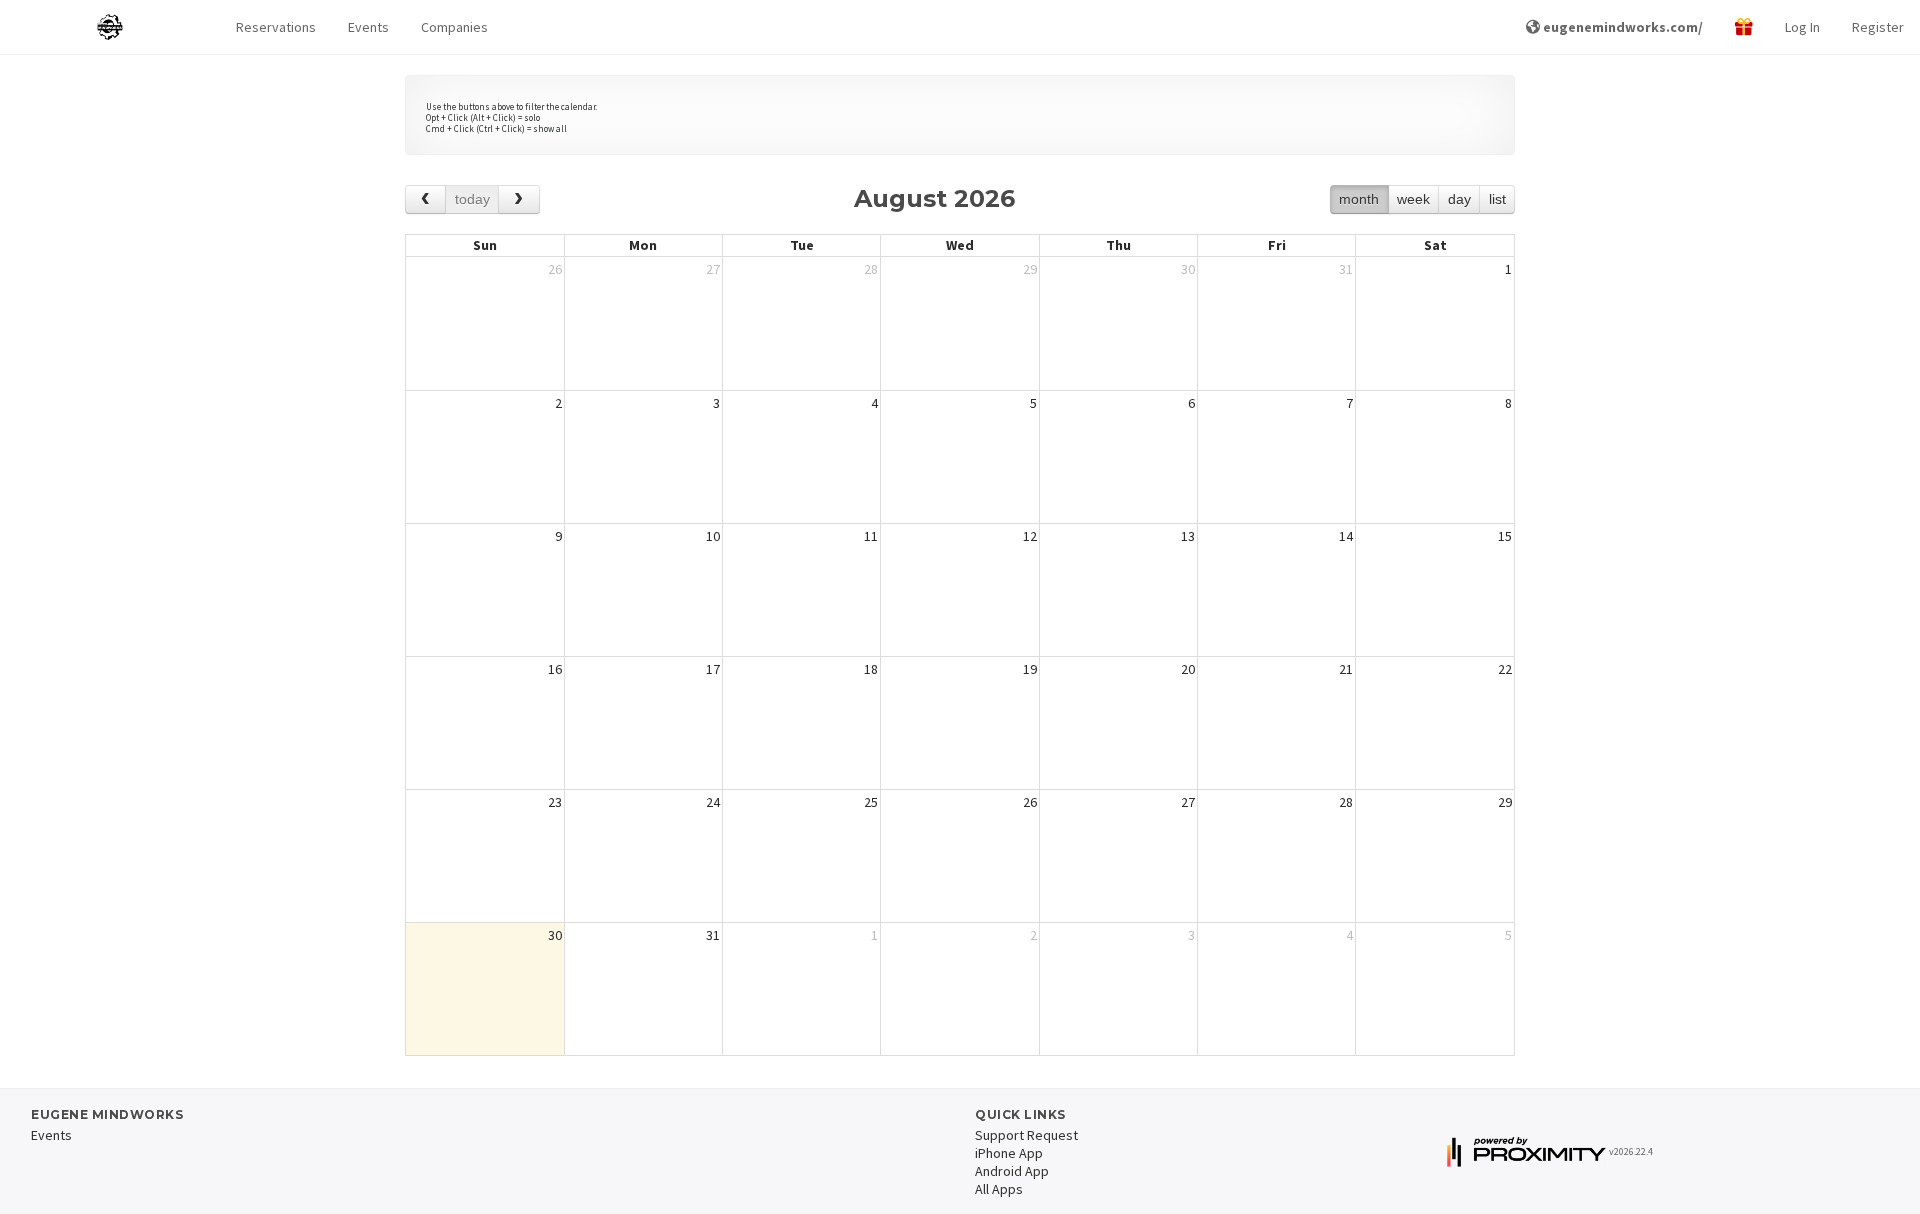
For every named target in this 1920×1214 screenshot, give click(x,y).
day (1459, 199)
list (1497, 199)
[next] (518, 199)
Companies (454, 27)
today (472, 199)
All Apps (999, 1189)
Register (1878, 27)
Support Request (1026, 1135)
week (1413, 199)
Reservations (276, 27)
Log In (1802, 27)
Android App (1012, 1171)
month (1359, 199)
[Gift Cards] (1744, 27)
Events (368, 27)
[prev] (425, 199)
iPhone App (1009, 1153)
